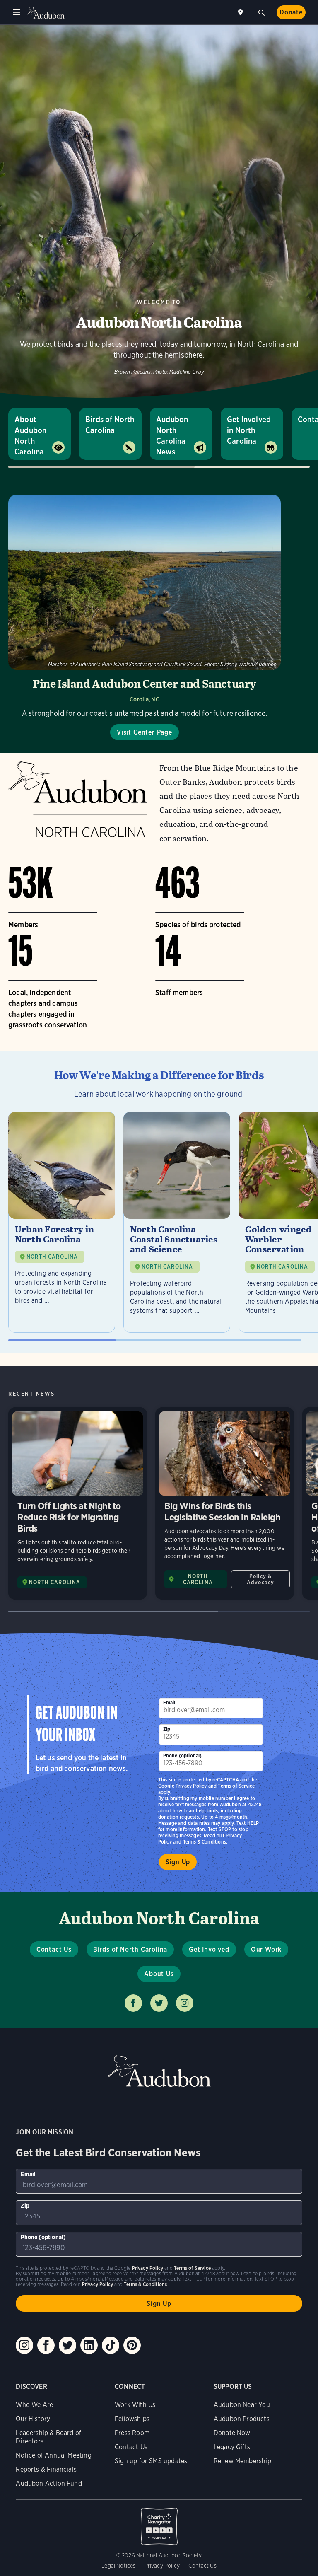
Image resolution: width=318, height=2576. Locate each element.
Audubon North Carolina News (172, 436)
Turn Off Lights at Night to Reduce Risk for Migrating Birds (78, 1503)
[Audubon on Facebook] (46, 2345)
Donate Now (232, 2433)
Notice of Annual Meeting (53, 2455)
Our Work (266, 1949)
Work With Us (135, 2405)
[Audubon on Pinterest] (132, 2345)
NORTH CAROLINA (52, 1257)
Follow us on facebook (133, 2003)
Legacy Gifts (232, 2447)
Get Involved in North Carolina (249, 430)
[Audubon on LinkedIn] (89, 2345)
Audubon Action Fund (49, 2483)
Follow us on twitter (159, 2003)
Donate (291, 12)
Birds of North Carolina (110, 425)
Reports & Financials (46, 2469)
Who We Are (34, 2405)
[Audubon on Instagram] (24, 2345)
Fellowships (132, 2419)
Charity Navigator (159, 2522)
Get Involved (209, 1949)
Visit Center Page (145, 732)
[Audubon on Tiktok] (111, 2345)
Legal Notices (118, 2566)
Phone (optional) (183, 1756)
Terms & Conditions (205, 1842)
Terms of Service (236, 1786)
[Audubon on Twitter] (67, 2345)
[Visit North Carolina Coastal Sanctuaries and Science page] (177, 1222)
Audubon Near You (242, 2405)
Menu (17, 12)
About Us (159, 1974)
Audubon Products (242, 2419)
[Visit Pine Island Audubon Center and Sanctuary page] (145, 617)
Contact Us (54, 1949)
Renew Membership (242, 2461)
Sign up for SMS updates (151, 2461)
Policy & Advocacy (260, 1579)
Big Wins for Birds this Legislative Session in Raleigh (225, 1503)
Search (261, 12)
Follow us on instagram (185, 2003)
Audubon (46, 13)
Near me (241, 12)
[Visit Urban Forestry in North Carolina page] (62, 1222)
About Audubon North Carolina (30, 436)
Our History (33, 2419)
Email (169, 1702)
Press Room (132, 2433)
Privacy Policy (191, 1786)
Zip (167, 1729)
